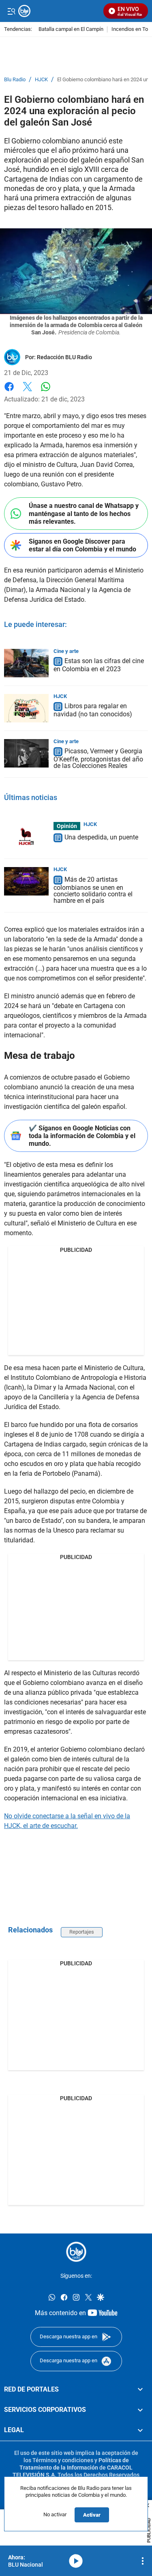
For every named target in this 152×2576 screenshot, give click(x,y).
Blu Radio (15, 80)
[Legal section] (140, 2430)
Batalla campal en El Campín (71, 29)
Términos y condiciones (63, 2460)
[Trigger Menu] (11, 11)
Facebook (9, 391)
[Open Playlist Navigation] (143, 2561)
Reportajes (82, 1932)
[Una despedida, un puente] (26, 836)
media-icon (76, 2561)
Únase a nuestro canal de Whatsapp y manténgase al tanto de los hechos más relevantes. (84, 513)
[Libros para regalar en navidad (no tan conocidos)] (26, 708)
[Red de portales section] (140, 2390)
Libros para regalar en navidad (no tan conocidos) (93, 710)
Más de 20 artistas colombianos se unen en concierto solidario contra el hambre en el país (93, 890)
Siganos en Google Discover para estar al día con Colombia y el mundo (82, 545)
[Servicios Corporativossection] (140, 2410)
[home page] (76, 2252)
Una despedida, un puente (101, 837)
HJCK (41, 80)
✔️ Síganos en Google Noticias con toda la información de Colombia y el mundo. (82, 1136)
